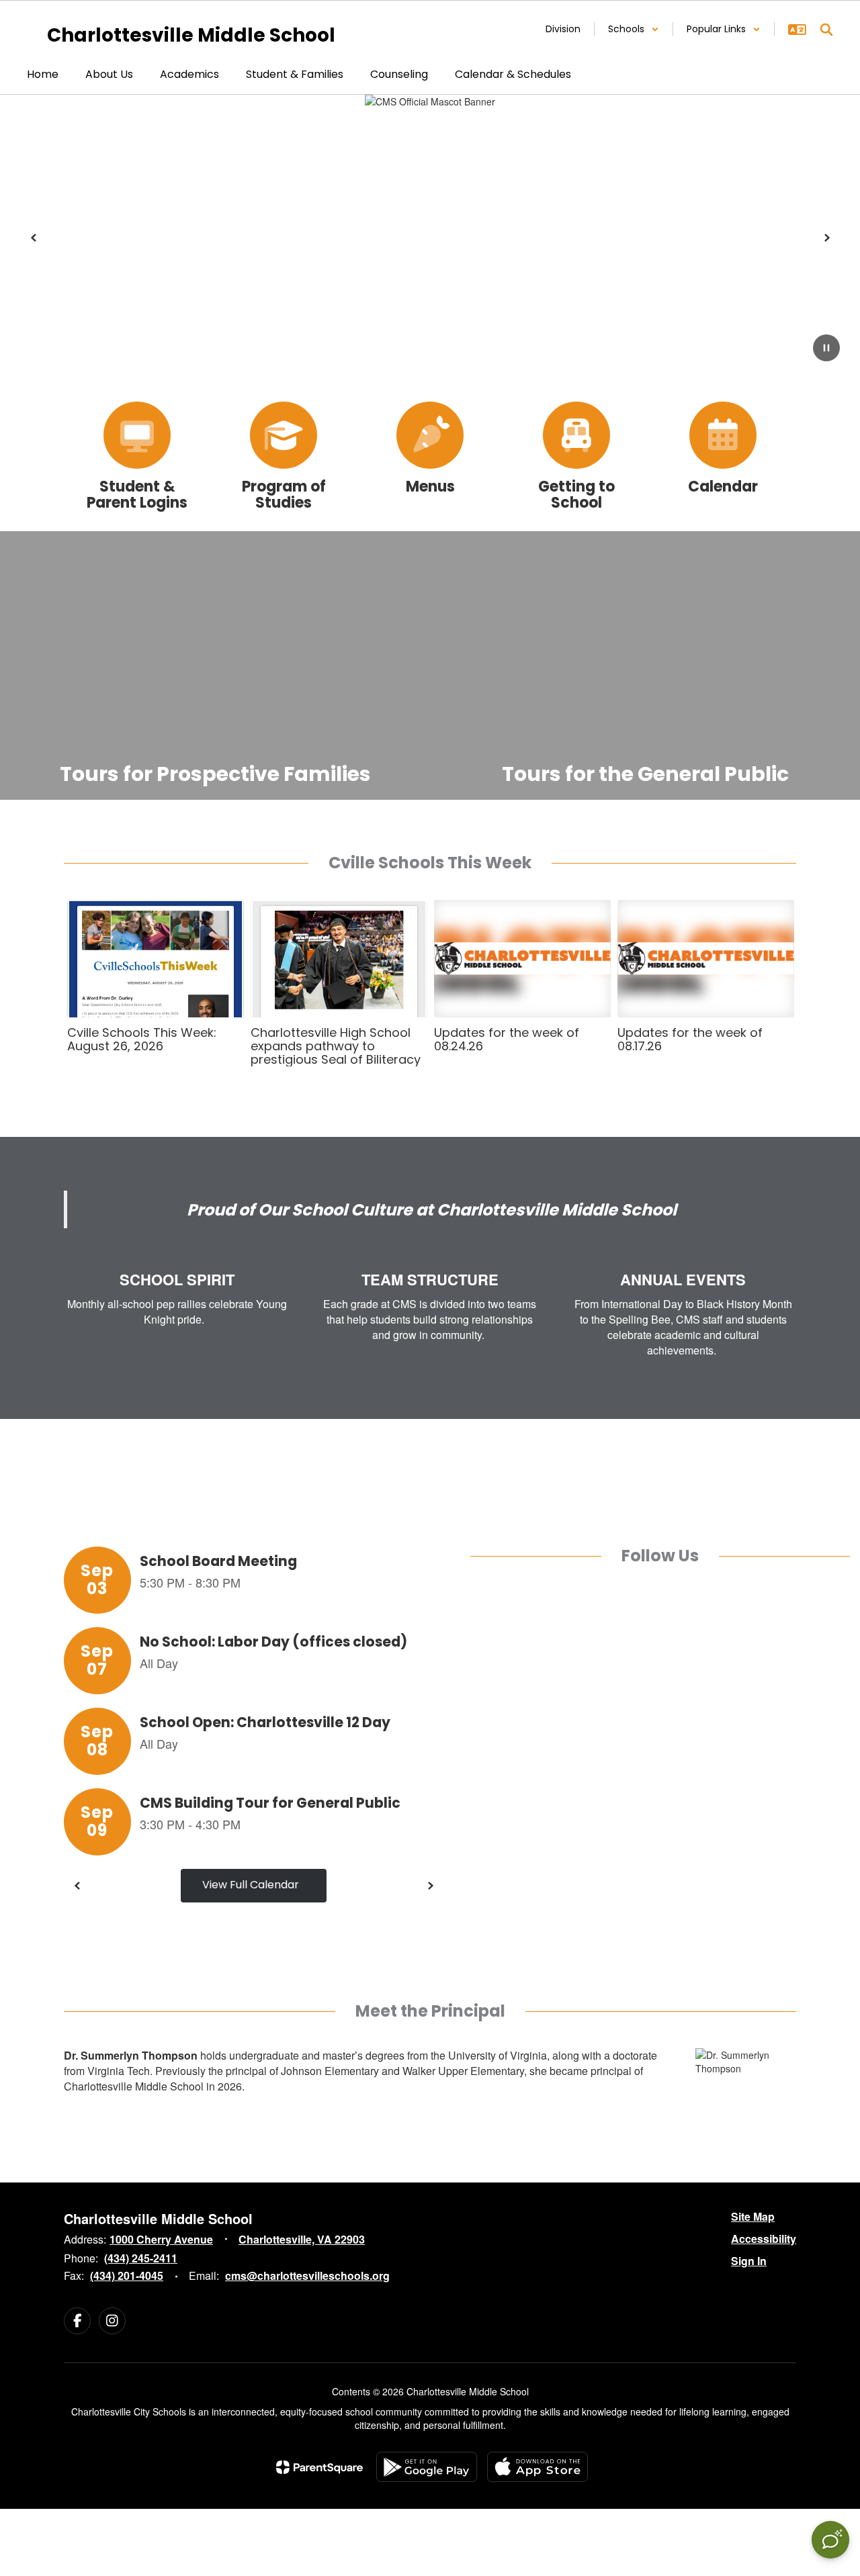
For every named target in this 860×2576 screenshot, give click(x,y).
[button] (634, 29)
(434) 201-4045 (127, 2275)
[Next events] (430, 1886)
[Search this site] (826, 30)
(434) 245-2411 (141, 2258)
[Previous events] (77, 1886)
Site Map (753, 2216)
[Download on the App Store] (537, 2467)
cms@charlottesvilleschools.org (307, 2275)
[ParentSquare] (319, 2467)
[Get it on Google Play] (427, 2467)
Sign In (749, 2261)
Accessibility (764, 2239)
